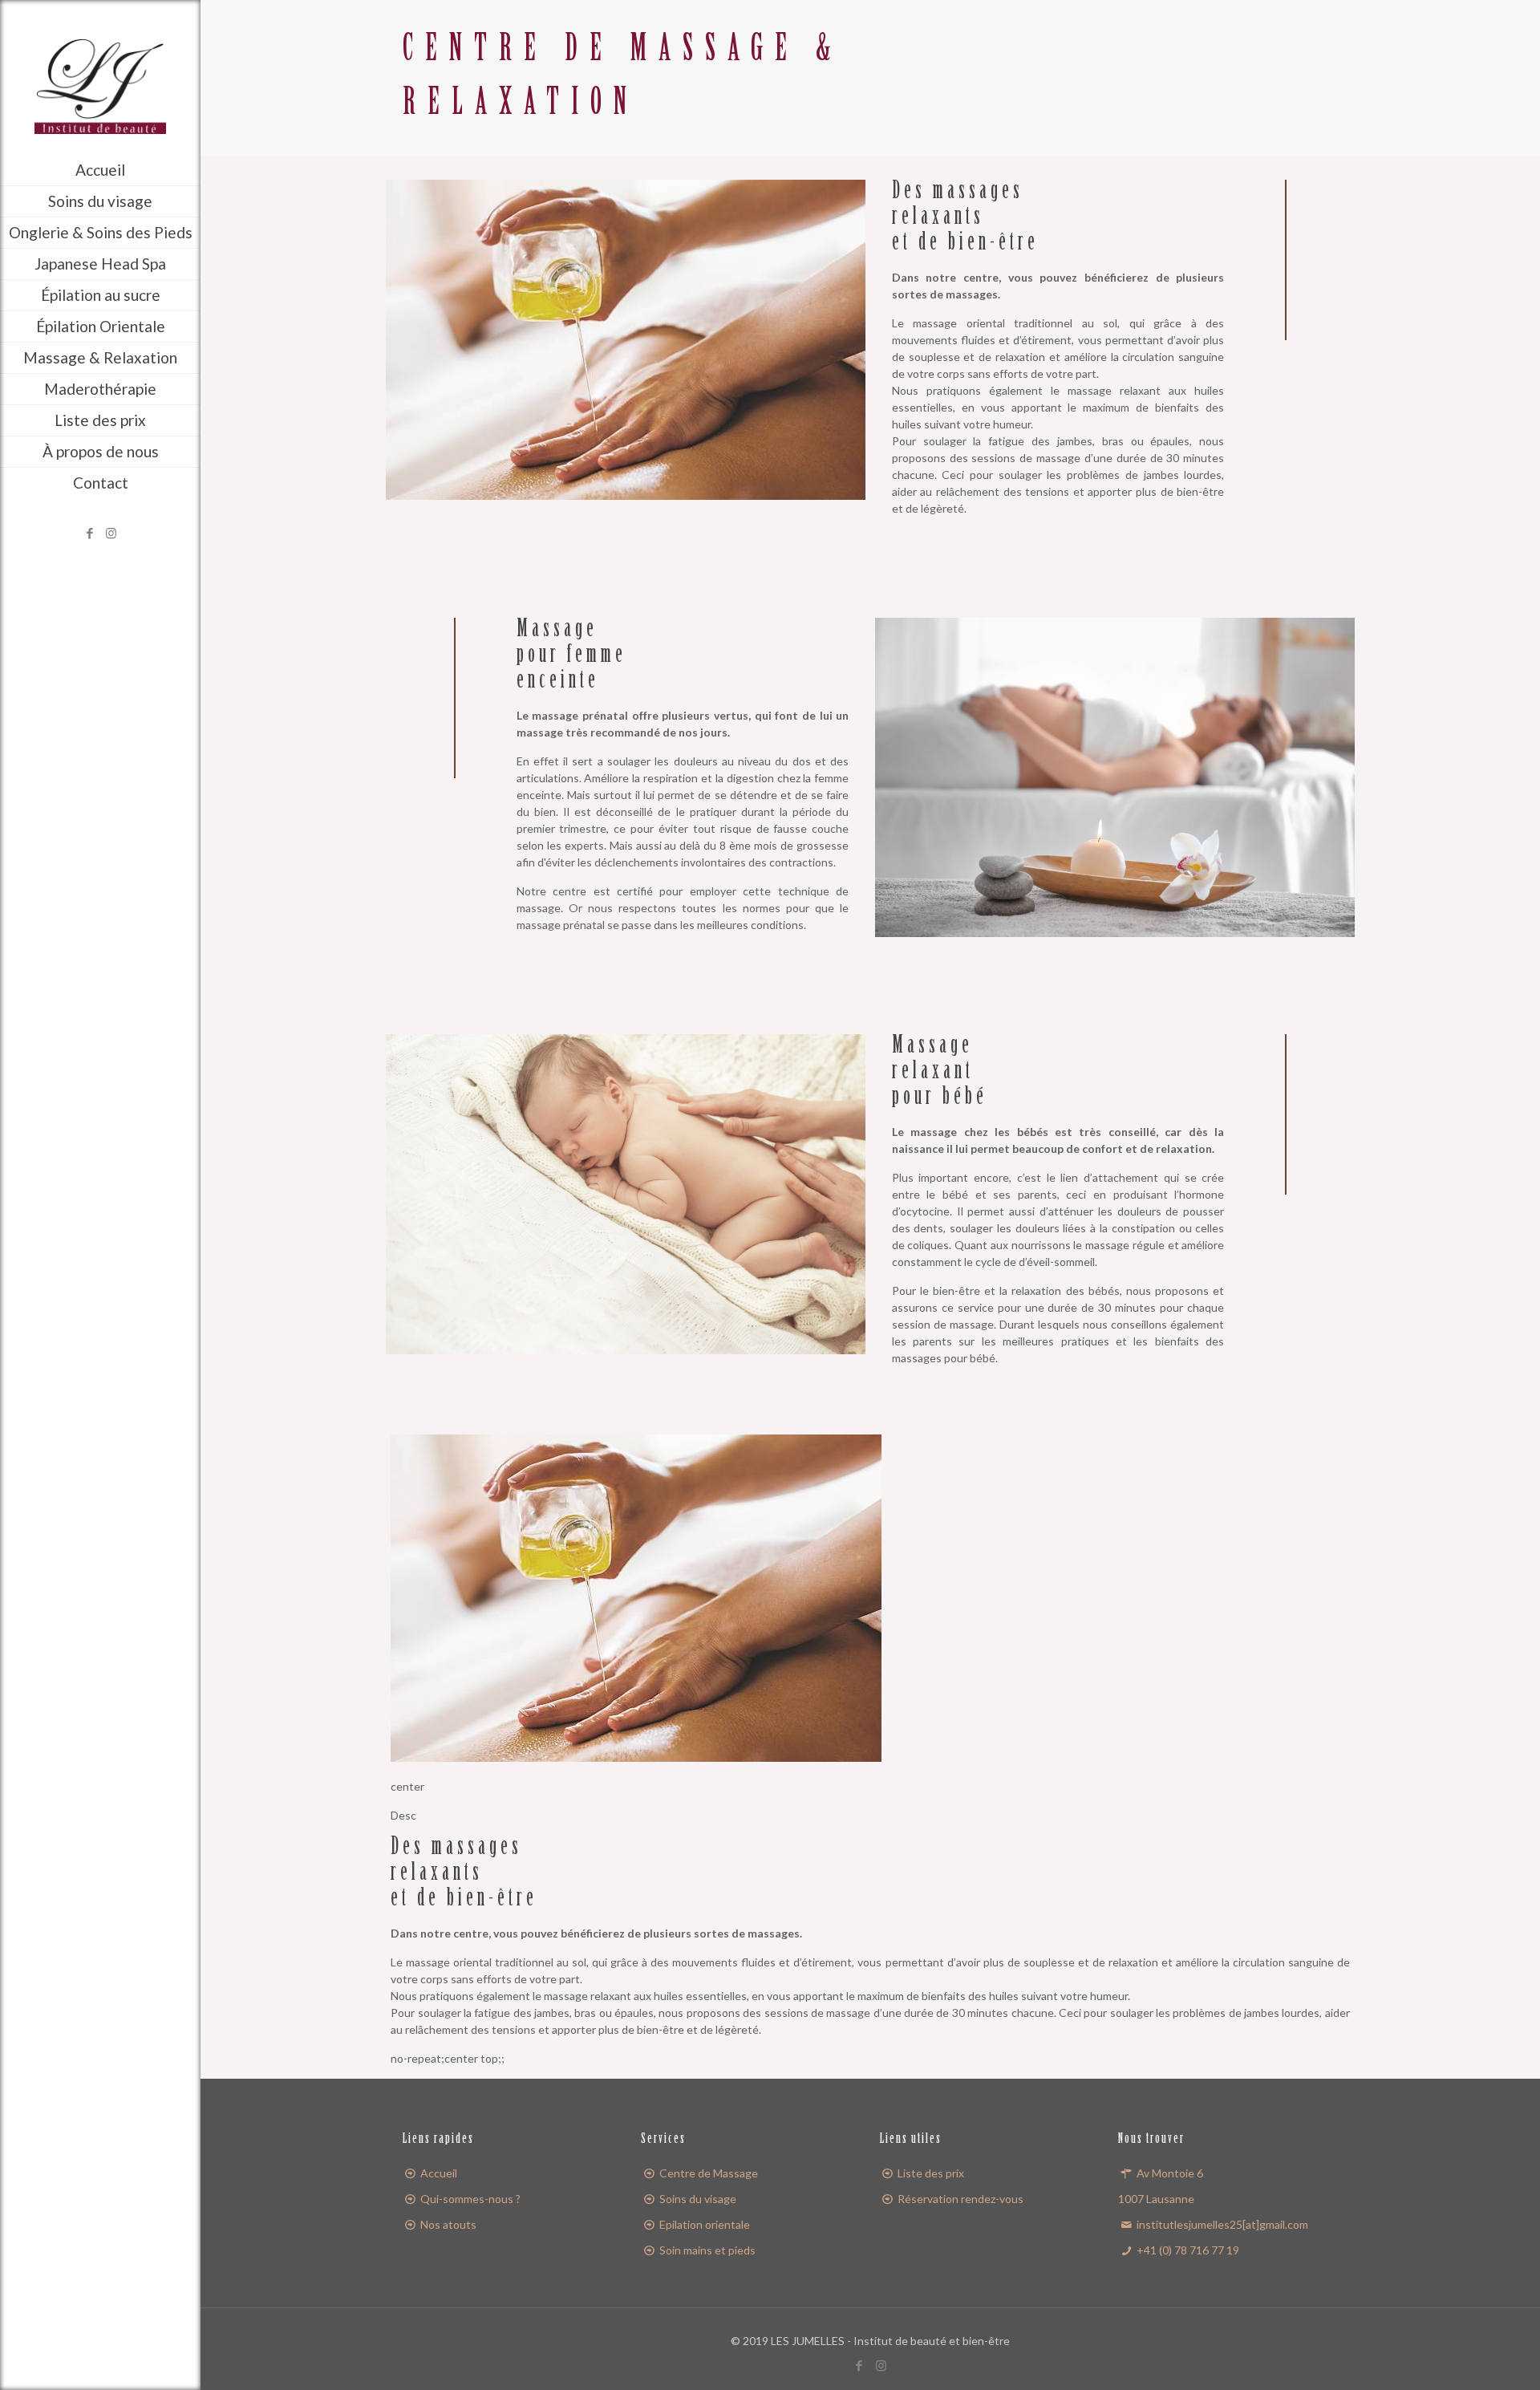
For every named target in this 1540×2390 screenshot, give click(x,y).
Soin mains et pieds (707, 2250)
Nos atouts (448, 2224)
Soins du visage (698, 2199)
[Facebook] (89, 533)
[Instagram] (111, 533)
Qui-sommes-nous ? (470, 2199)
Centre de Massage (709, 2173)
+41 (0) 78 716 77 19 (1187, 2250)
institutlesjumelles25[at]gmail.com (1221, 2224)
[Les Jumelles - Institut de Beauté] (100, 66)
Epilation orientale (705, 2224)
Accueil (439, 2173)
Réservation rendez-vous (960, 2199)
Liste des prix (931, 2173)
